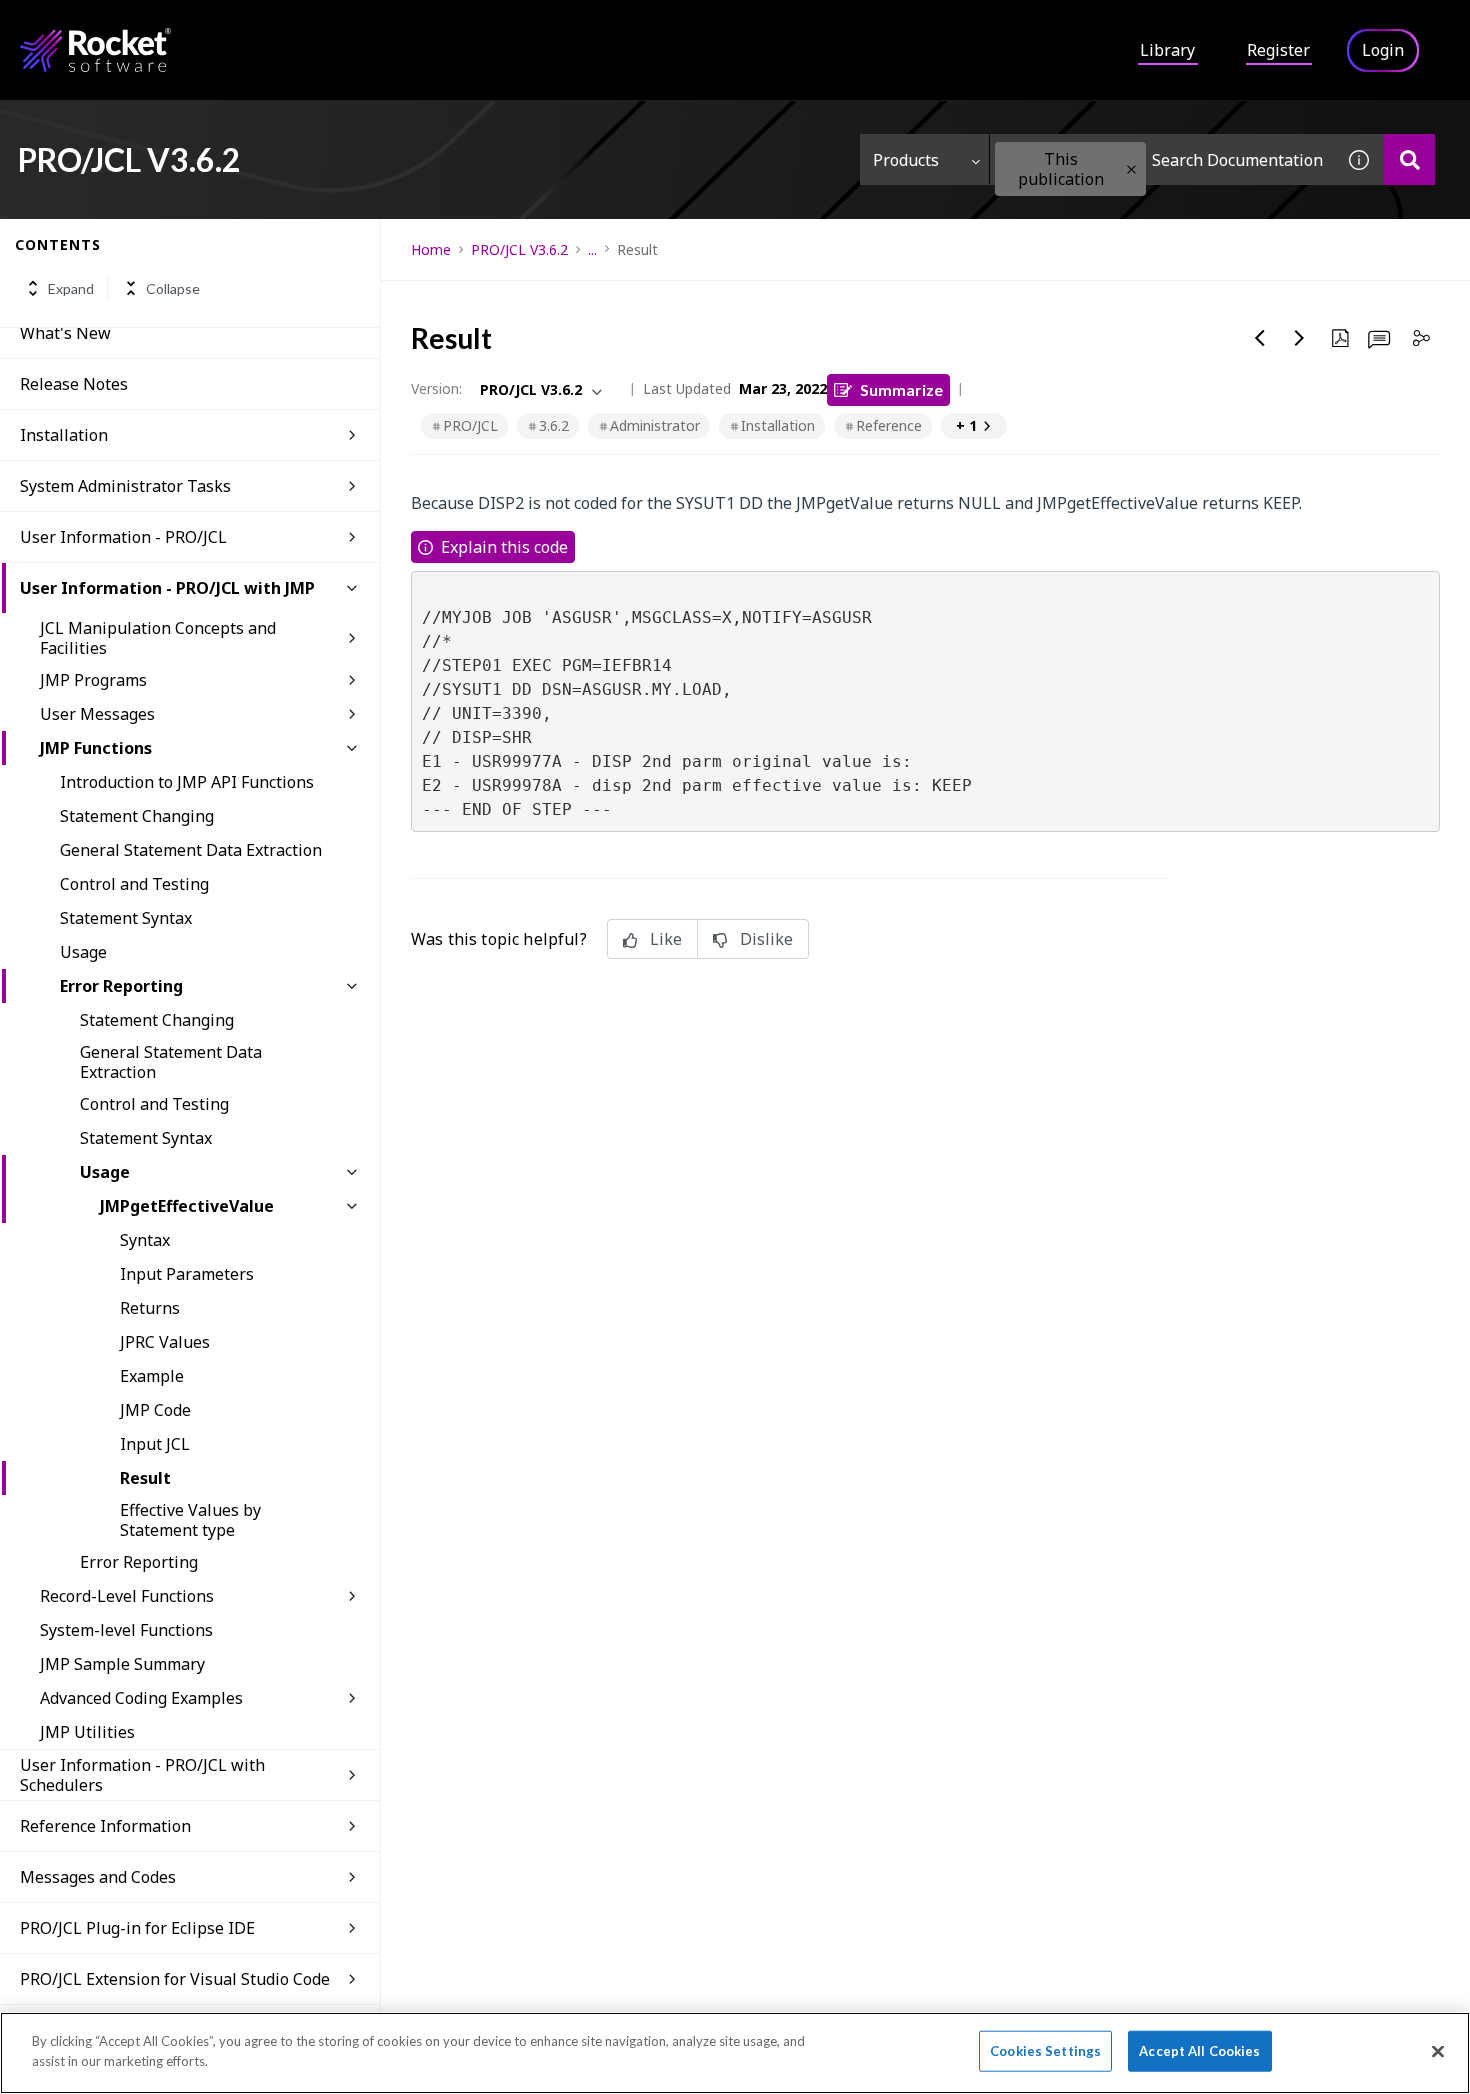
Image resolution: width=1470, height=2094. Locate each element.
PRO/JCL (470, 425)
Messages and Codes (98, 1877)
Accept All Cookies (1199, 2051)
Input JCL (155, 1444)
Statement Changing (137, 816)
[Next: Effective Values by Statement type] (1300, 338)
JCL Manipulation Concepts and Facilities (158, 638)
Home (431, 249)
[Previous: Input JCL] (1260, 338)
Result (145, 1478)
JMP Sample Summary (122, 1664)
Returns (150, 1308)
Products (906, 160)
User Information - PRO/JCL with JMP (167, 588)
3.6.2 (554, 425)
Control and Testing (134, 884)
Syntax (145, 1240)
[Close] (1438, 2051)
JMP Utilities (87, 1732)
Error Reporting (121, 986)
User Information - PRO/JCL (123, 537)
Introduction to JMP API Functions (187, 782)
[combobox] (1162, 159)
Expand (71, 288)
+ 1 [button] (966, 425)
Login (1383, 50)
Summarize (901, 389)
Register (1278, 50)
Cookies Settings (1045, 2051)
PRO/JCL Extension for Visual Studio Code (175, 1979)
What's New (65, 333)
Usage (83, 952)
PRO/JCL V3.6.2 (519, 249)
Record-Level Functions (127, 1596)
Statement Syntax (126, 918)
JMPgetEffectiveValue (187, 1206)
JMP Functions (96, 748)
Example (152, 1376)
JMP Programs (93, 680)
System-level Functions (126, 1630)
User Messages (97, 714)
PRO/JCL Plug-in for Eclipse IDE (137, 1928)
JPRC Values (165, 1342)
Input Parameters (187, 1274)
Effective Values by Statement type (190, 1520)
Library (1167, 50)
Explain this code (504, 547)
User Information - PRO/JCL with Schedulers (142, 1775)
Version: (436, 388)
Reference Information (105, 1826)
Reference (889, 425)
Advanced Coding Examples (141, 1698)
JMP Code (155, 1410)
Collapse (173, 288)
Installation (64, 435)
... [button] (592, 249)
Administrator (655, 425)
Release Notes (74, 384)
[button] (1131, 169)
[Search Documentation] (1409, 159)
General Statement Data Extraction (191, 850)
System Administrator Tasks (125, 486)
